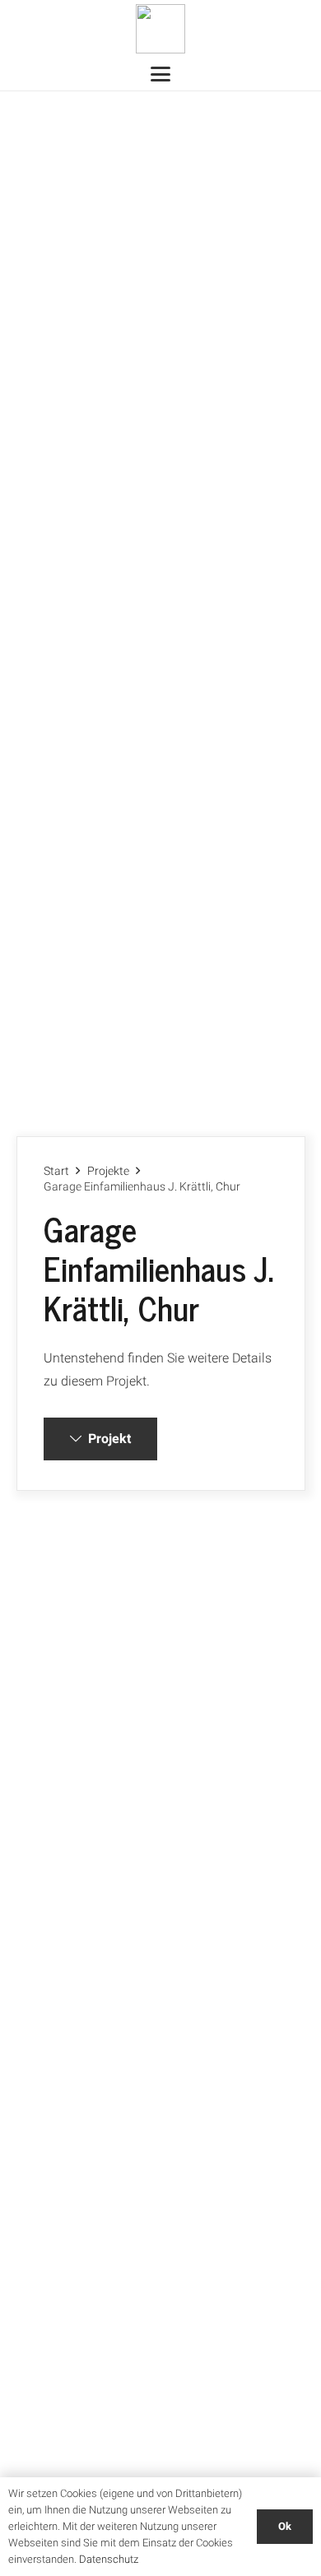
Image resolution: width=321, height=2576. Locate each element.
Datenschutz (109, 2559)
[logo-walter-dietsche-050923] (160, 29)
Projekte (108, 1171)
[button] (160, 74)
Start (56, 1171)
